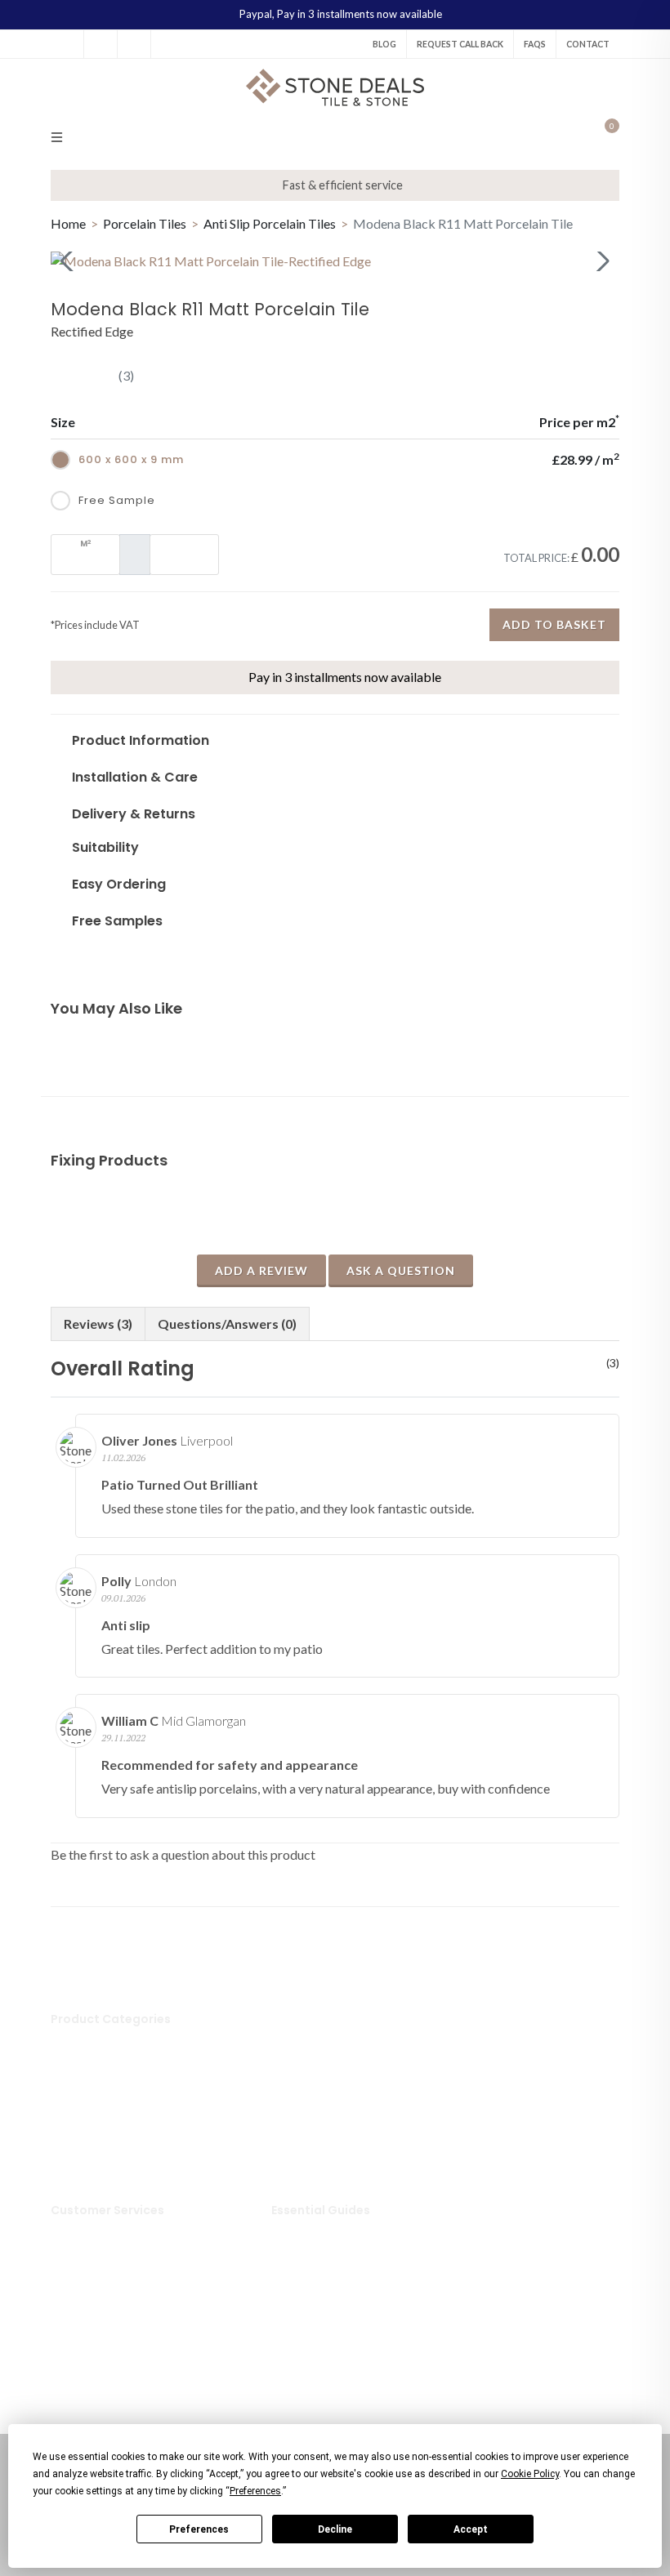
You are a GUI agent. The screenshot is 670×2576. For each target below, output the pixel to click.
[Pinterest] (134, 44)
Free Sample (117, 500)
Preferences (199, 2529)
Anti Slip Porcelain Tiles (271, 223)
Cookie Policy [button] (530, 2474)
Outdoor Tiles (109, 2090)
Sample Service (111, 2281)
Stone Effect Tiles (340, 2115)
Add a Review (261, 1270)
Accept (471, 2529)
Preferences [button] (255, 2491)
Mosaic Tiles (326, 2040)
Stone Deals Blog (338, 2231)
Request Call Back (460, 44)
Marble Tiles (105, 2115)
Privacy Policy (109, 2306)
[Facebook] (67, 44)
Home (68, 223)
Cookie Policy (108, 2331)
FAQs (535, 44)
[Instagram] (100, 44)
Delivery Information (128, 2231)
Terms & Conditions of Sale (143, 2355)
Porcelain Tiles (146, 223)
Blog (384, 44)
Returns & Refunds (121, 2256)
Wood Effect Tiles (341, 2140)
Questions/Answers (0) (227, 1324)
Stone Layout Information (361, 2306)
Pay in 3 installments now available (360, 14)
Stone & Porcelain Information (373, 2281)
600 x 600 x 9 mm (131, 459)
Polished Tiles (329, 2065)
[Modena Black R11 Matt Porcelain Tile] (335, 261)
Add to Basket (554, 624)
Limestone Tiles (113, 2140)
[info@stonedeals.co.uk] (167, 44)
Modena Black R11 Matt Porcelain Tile (463, 223)
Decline (335, 2529)
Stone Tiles (101, 2040)
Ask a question (401, 1270)
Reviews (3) (98, 1324)
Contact (588, 44)
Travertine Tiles (114, 2164)
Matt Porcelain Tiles (347, 2090)
